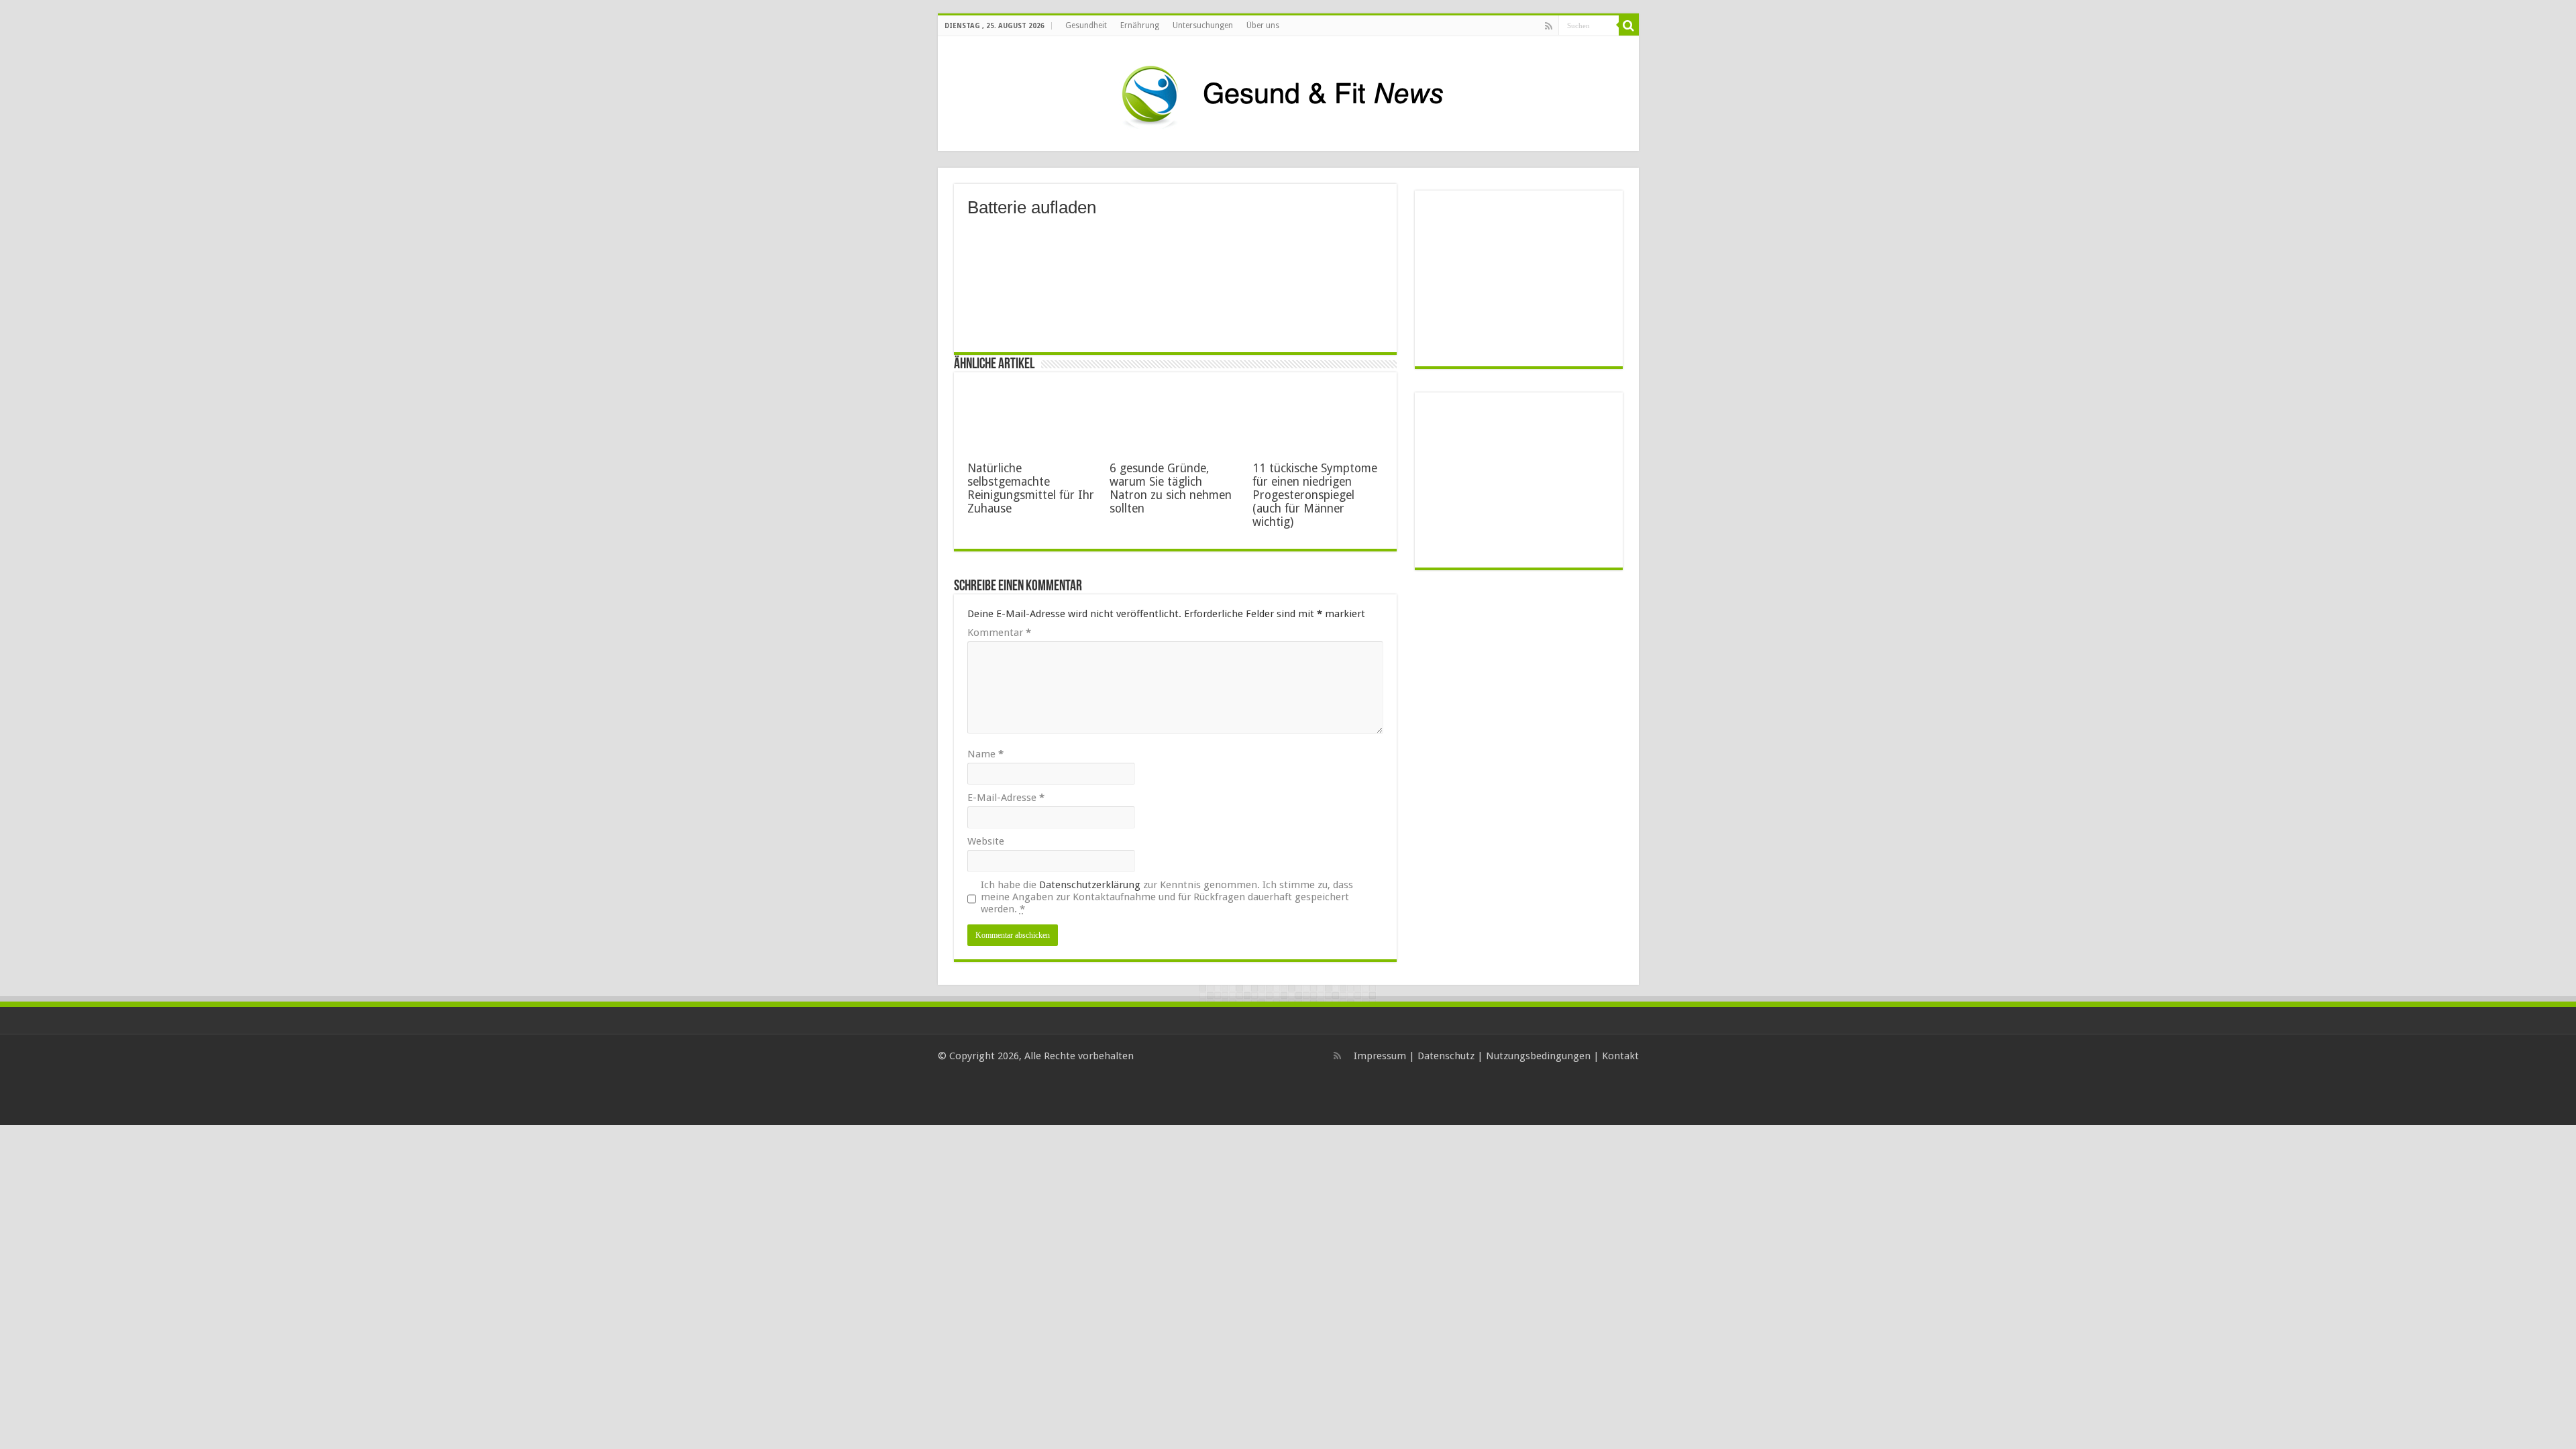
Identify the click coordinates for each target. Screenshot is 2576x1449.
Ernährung (1140, 25)
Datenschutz (1446, 1056)
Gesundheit (1086, 25)
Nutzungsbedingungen (1538, 1056)
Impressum (1380, 1056)
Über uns (1263, 25)
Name (985, 754)
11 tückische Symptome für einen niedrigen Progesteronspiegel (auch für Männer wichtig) (1315, 495)
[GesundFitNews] (1288, 94)
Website (986, 841)
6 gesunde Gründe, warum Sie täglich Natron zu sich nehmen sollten (1171, 488)
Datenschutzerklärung (1090, 885)
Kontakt (1620, 1056)
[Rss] (1549, 26)
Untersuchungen (1203, 25)
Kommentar (999, 633)
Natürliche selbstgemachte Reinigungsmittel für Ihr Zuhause (1031, 488)
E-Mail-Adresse (1006, 798)
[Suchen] (1629, 25)
